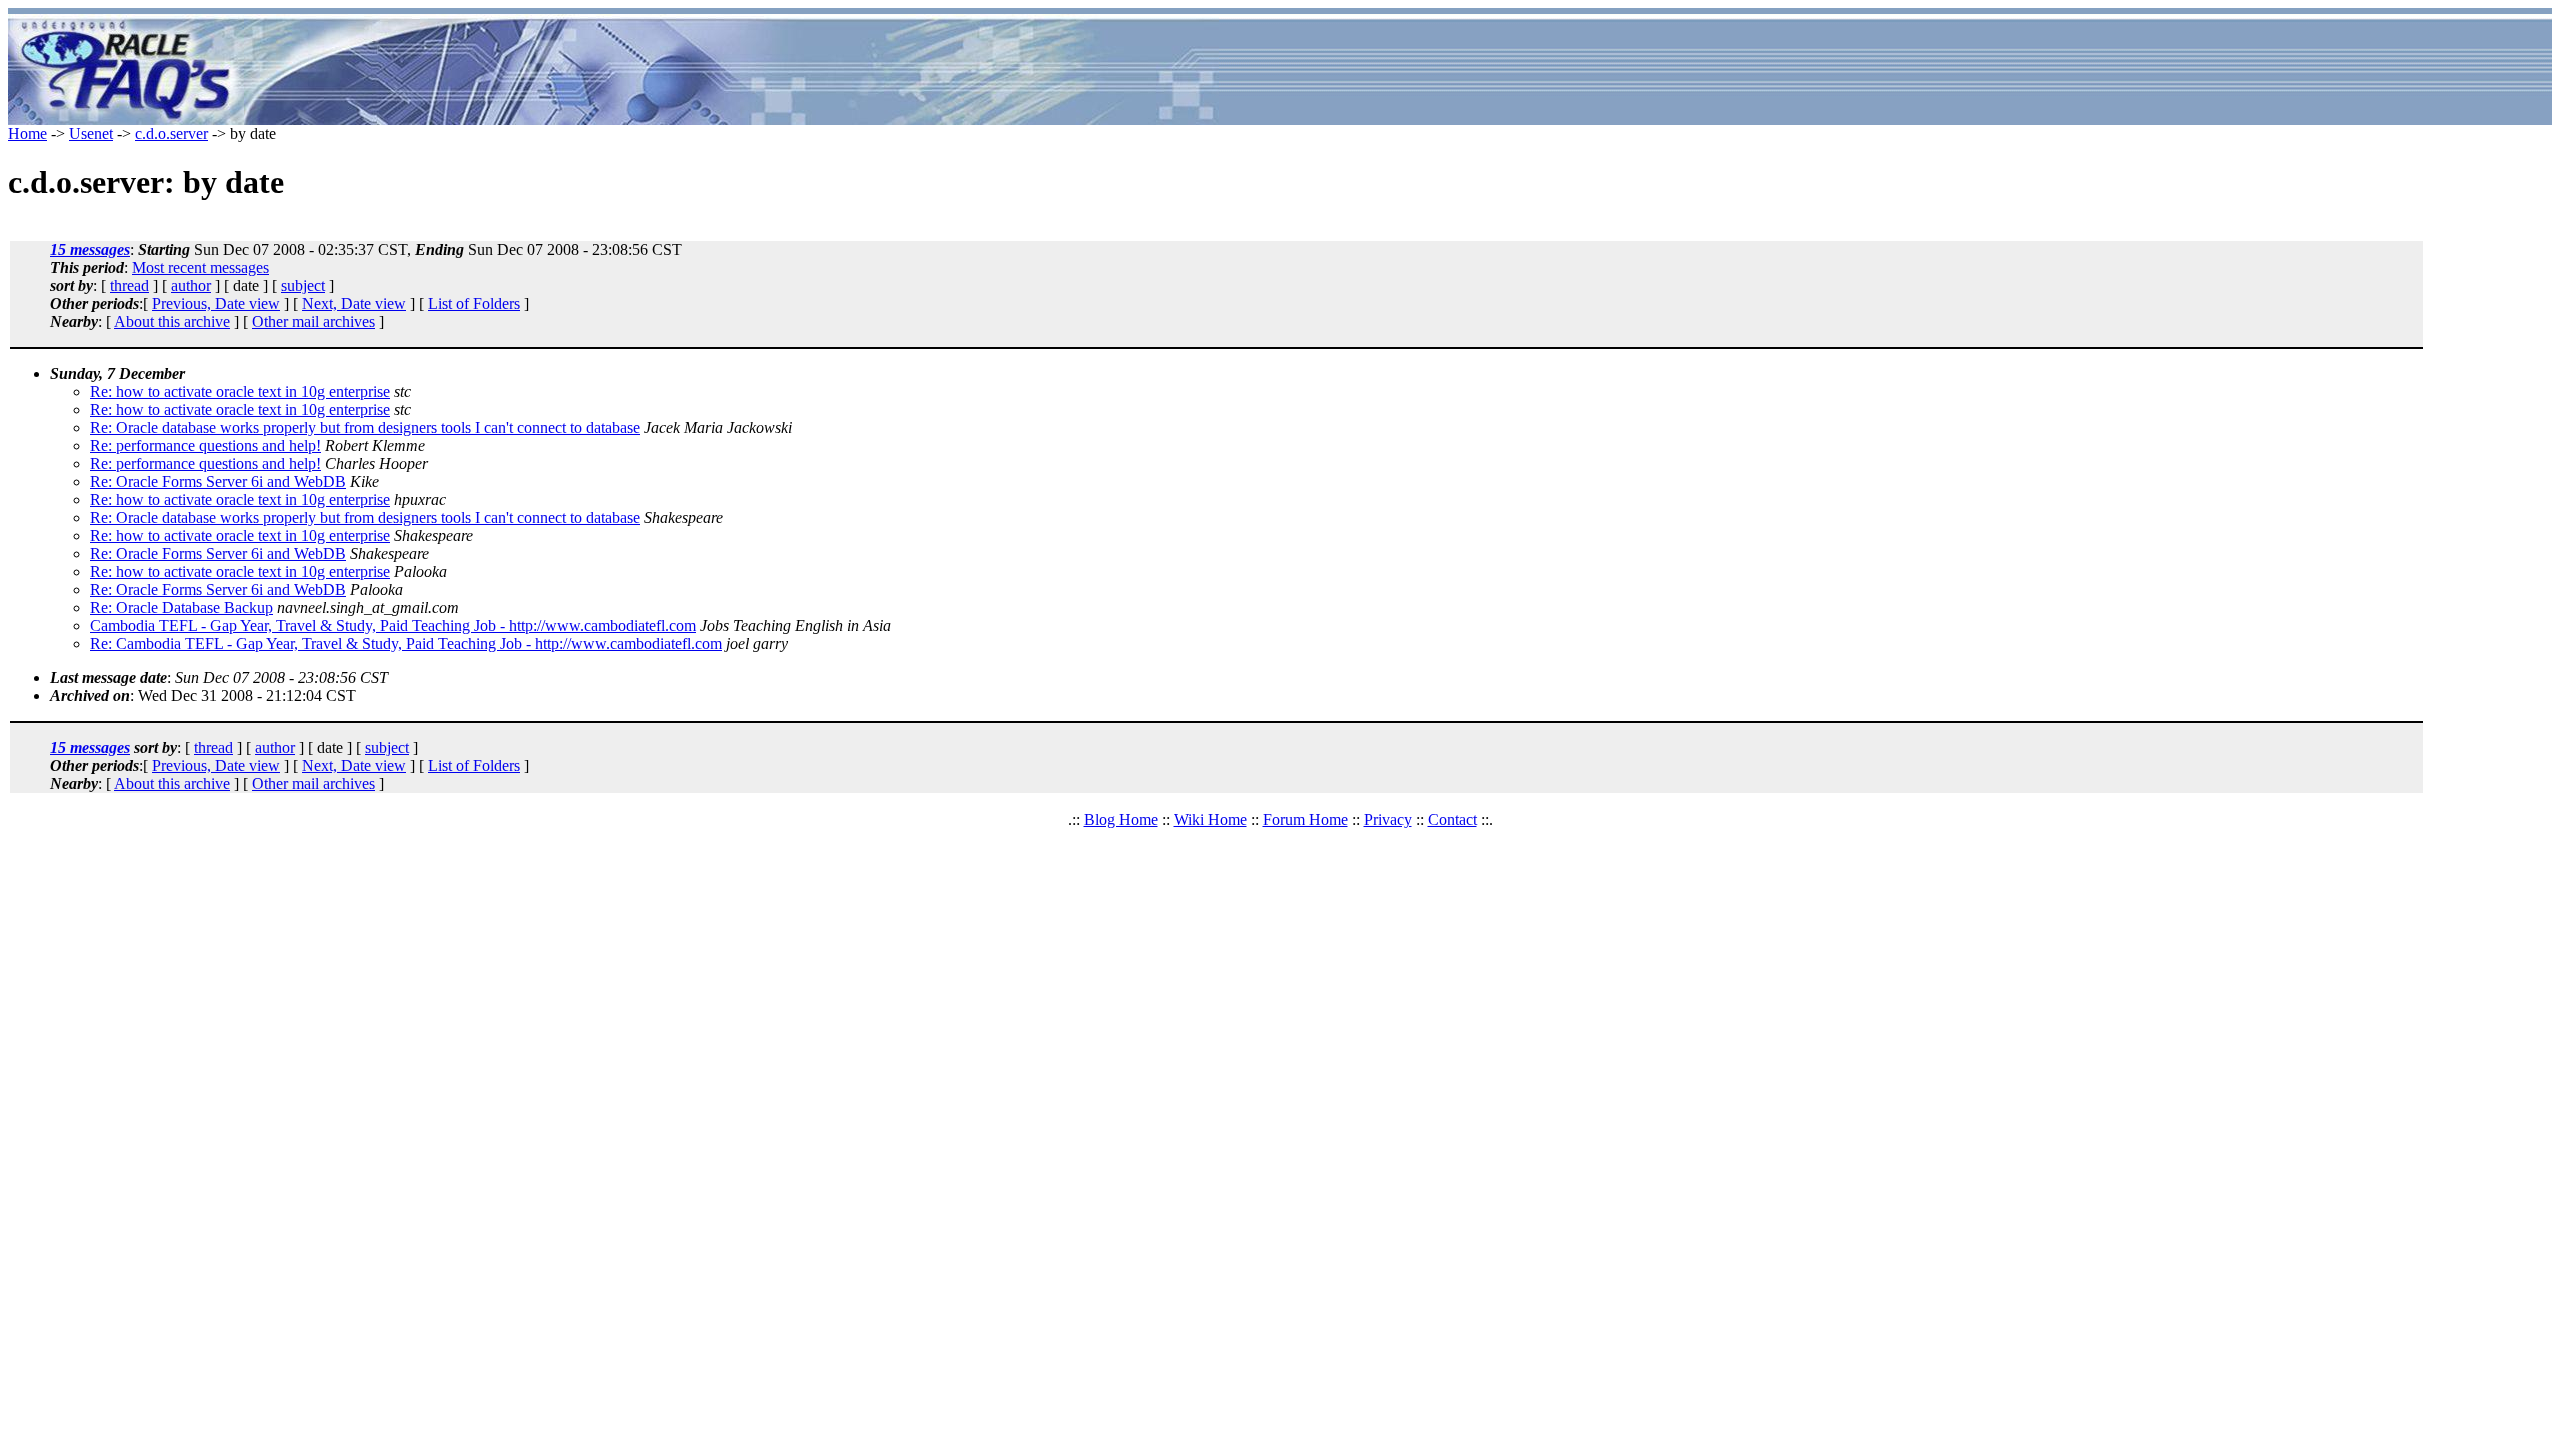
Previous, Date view (216, 303)
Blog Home (1121, 819)
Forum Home (1305, 819)
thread (129, 285)
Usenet (91, 133)
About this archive (172, 321)
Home (27, 133)
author (191, 285)
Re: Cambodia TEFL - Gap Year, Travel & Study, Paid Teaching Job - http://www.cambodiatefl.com (406, 643)
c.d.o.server (171, 133)
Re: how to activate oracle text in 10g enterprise (240, 391)
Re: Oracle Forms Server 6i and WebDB (218, 481)
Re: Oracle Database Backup (181, 607)
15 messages (90, 249)
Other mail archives (313, 321)
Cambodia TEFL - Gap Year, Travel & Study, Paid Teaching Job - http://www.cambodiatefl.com (393, 625)
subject (303, 285)
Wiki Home (1210, 819)
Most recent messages (200, 267)
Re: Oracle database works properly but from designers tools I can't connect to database (365, 427)
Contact (1452, 819)
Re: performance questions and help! (205, 445)
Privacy (1388, 819)
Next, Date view (354, 303)
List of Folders (474, 303)
